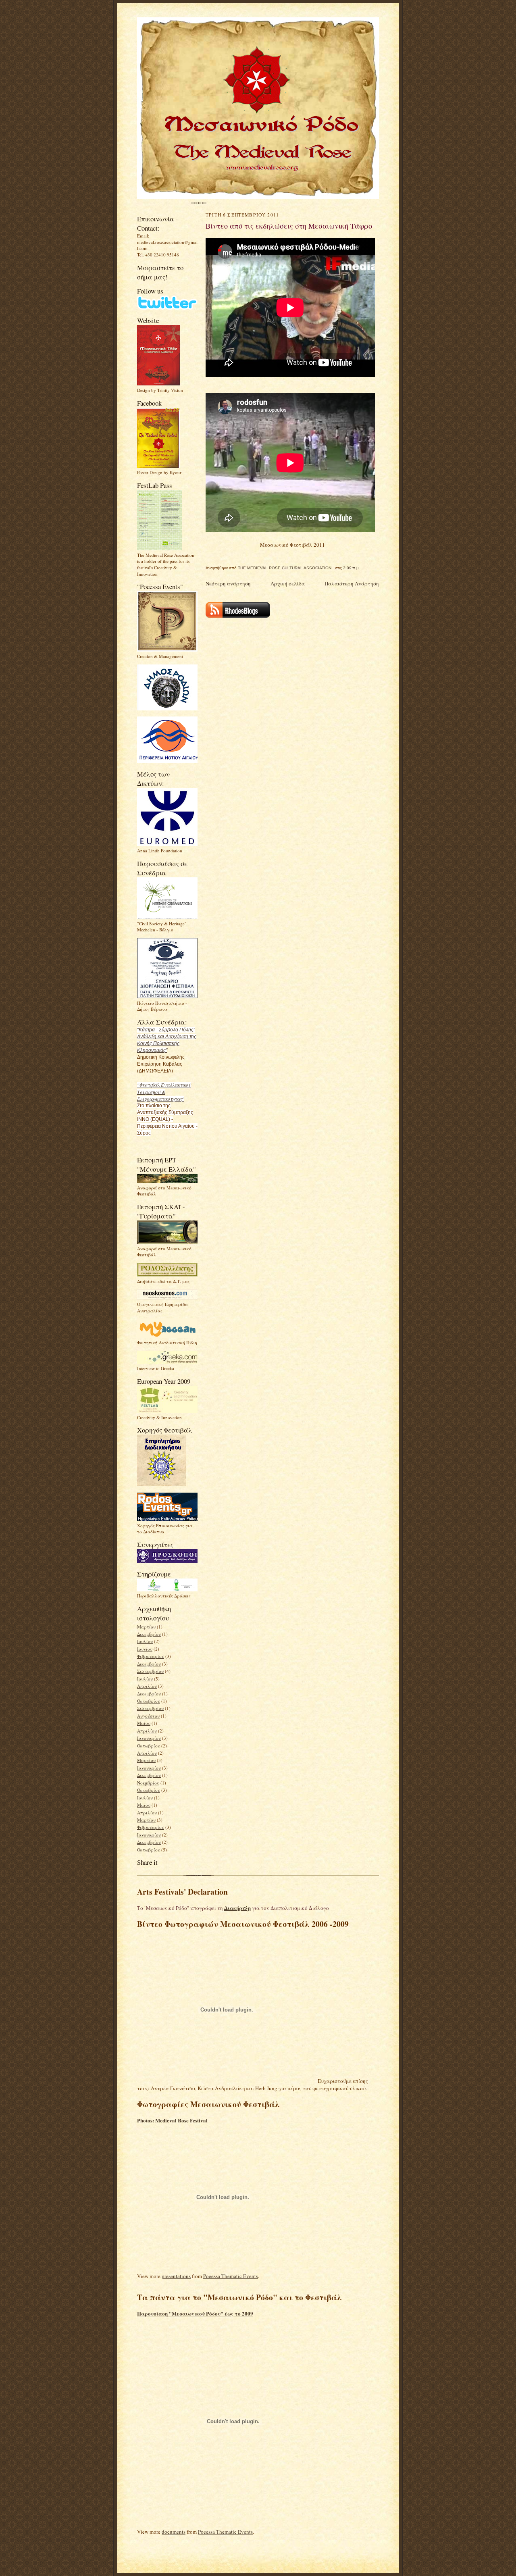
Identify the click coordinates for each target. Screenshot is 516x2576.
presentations (176, 2276)
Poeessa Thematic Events (231, 2276)
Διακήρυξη (237, 1908)
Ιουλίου (145, 1641)
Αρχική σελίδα (288, 583)
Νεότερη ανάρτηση (228, 583)
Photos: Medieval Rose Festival (172, 2120)
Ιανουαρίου (149, 1738)
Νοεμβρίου (148, 1783)
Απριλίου (147, 1686)
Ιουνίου (145, 1649)
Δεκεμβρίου (149, 1634)
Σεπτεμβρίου (150, 1671)
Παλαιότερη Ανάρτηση (352, 583)
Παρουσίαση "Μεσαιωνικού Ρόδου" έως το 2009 (195, 2313)
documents (174, 2532)
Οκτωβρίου (149, 1701)
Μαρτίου (146, 1627)
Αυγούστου (148, 1716)
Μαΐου (144, 1723)
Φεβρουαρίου (151, 1656)
